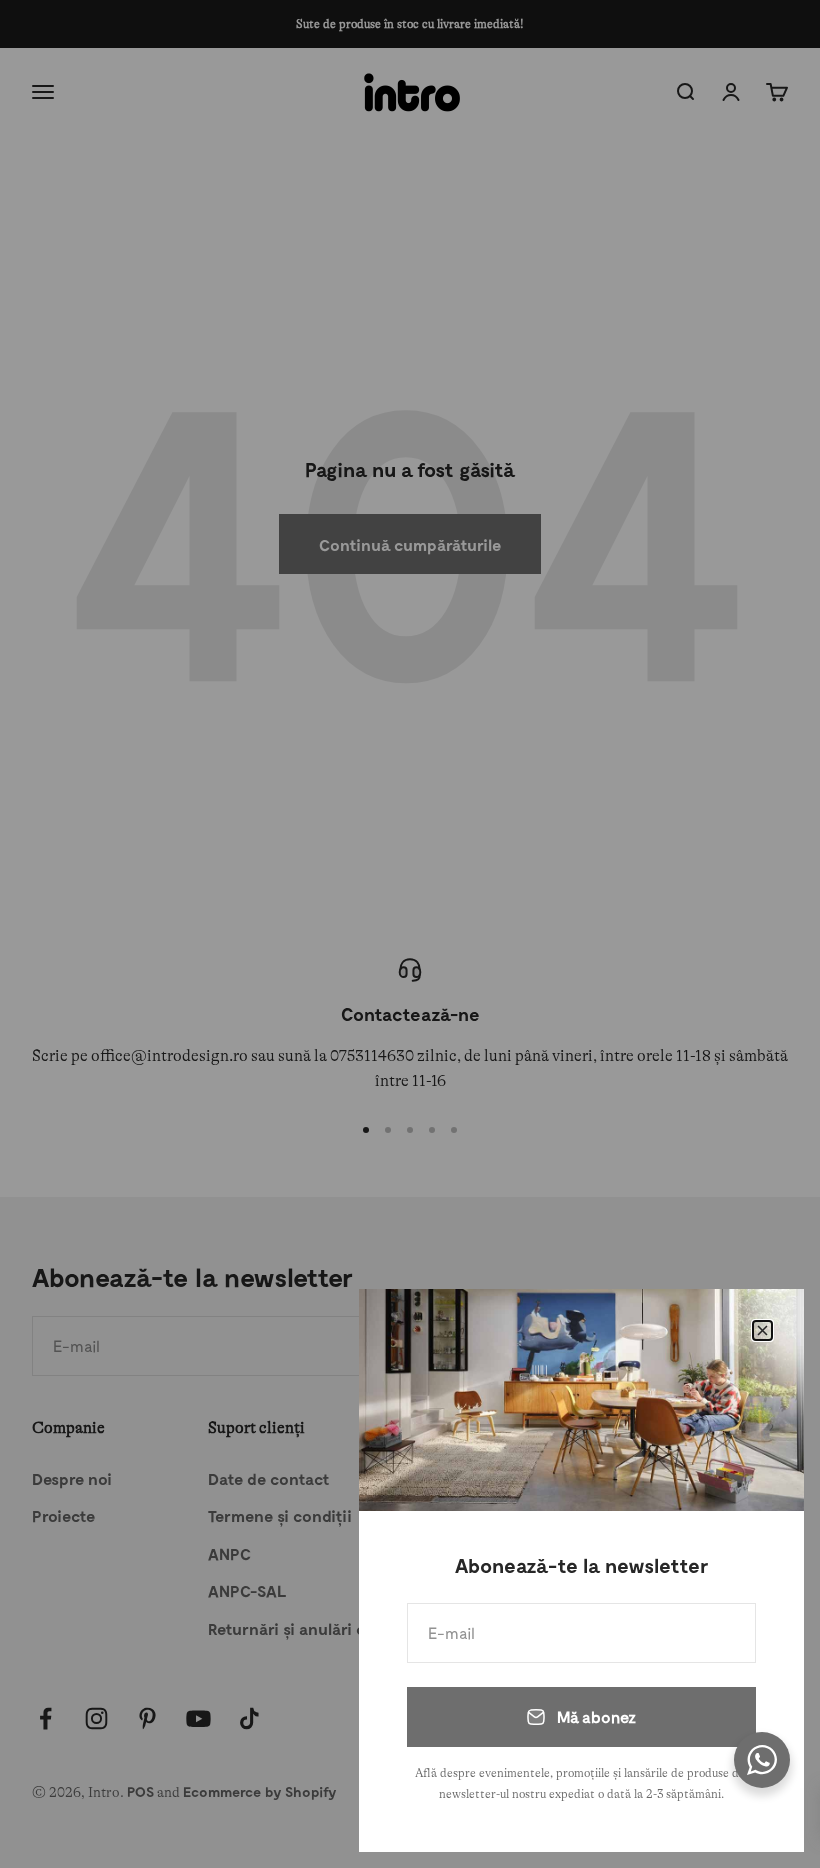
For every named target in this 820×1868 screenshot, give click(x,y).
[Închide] (762, 1330)
